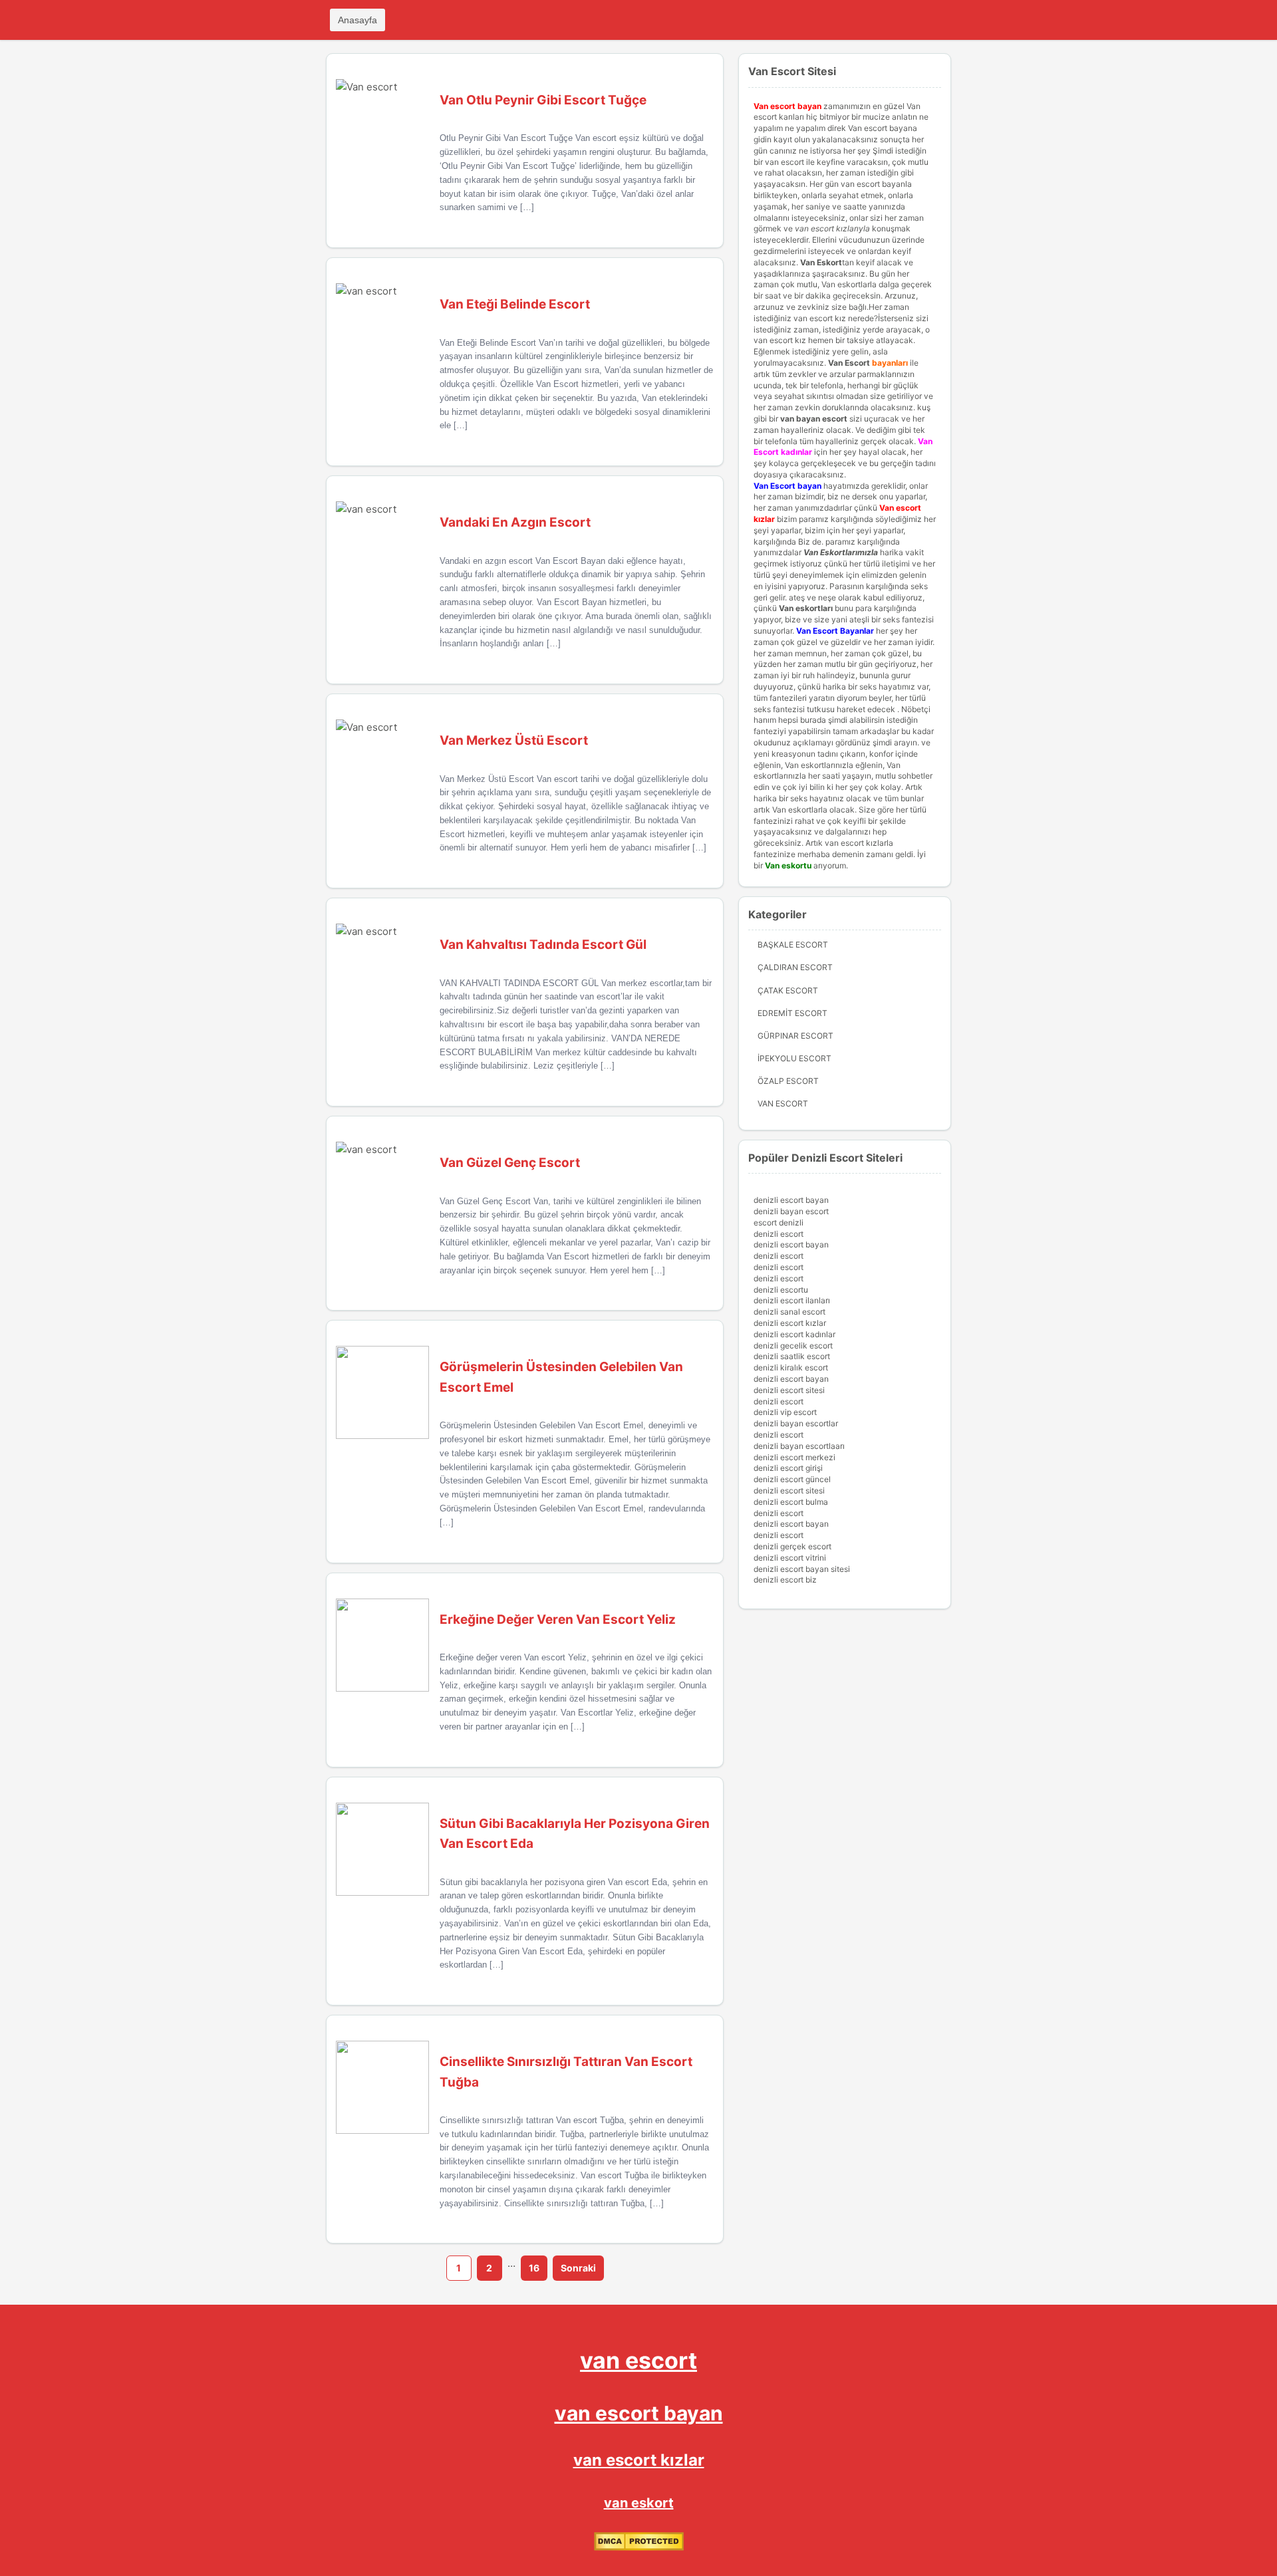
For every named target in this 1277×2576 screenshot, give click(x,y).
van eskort (639, 2503)
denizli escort (779, 1234)
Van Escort (849, 363)
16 (534, 2268)
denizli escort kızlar (790, 1323)
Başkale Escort (793, 945)
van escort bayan (639, 2413)
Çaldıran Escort (795, 967)
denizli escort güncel (792, 1479)
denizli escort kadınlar (794, 1334)
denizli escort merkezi (794, 1457)
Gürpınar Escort (795, 1036)
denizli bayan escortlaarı (799, 1446)
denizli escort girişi (788, 1468)
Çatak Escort (788, 990)
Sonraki (578, 2268)
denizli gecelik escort (793, 1346)
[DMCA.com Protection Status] (639, 2548)
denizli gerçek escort (792, 1546)
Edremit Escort (792, 1013)
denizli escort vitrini (790, 1558)
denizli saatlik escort (792, 1356)
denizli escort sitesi (789, 1390)
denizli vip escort (785, 1412)
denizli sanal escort (789, 1312)
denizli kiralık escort (791, 1367)
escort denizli (779, 1223)
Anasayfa (357, 20)
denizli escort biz (785, 1580)
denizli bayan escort (791, 1211)
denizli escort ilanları (792, 1300)
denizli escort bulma (791, 1502)
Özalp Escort (788, 1081)
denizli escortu (781, 1290)
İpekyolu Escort (794, 1058)
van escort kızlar (639, 2460)
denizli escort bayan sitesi (802, 1569)
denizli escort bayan (791, 1200)
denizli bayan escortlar (796, 1423)
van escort (638, 2360)
